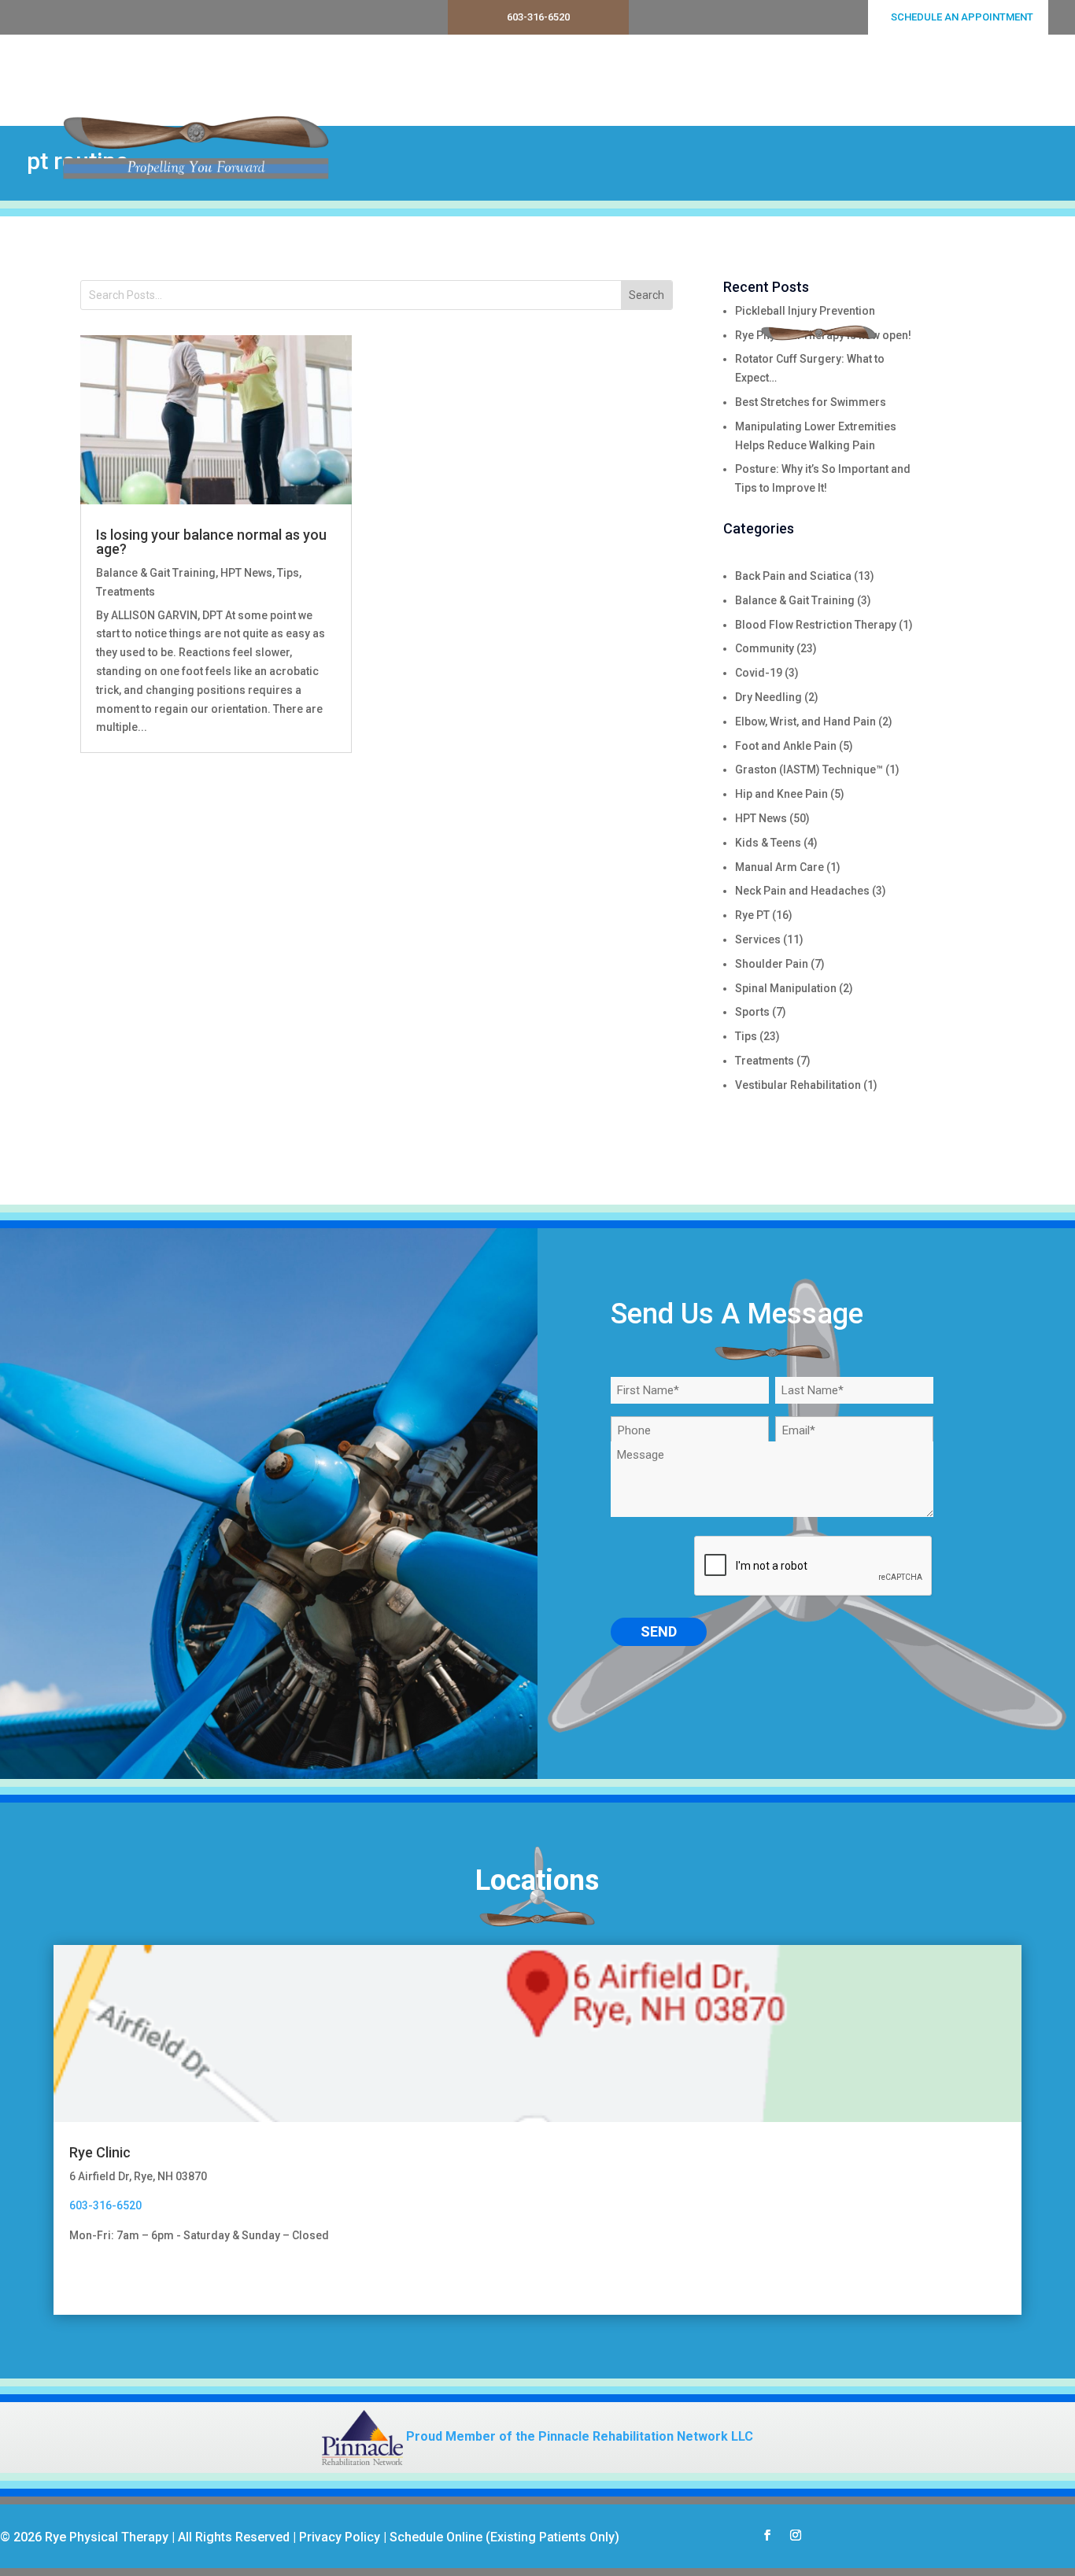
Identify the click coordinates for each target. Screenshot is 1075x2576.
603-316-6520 (538, 17)
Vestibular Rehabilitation (798, 1085)
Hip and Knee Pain (781, 794)
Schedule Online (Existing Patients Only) (504, 2537)
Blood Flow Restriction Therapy (816, 625)
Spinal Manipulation (786, 988)
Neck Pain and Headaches (802, 891)
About (781, 80)
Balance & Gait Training (156, 573)
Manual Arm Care (779, 867)
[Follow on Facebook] (767, 2535)
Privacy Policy (340, 2537)
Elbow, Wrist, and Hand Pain (805, 722)
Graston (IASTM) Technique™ (809, 769)
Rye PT (752, 915)
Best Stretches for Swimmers (811, 402)
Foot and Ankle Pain (786, 746)
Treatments (692, 80)
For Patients (856, 80)
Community (765, 648)
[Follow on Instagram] (796, 2535)
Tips (288, 573)
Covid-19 (759, 673)
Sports (752, 1012)
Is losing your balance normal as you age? (211, 542)
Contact (1001, 80)
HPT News (246, 573)
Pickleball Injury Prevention (805, 311)
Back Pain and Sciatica (793, 576)
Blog (942, 80)
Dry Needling (768, 697)
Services (596, 80)
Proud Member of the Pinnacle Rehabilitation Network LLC (578, 2436)
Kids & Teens (768, 843)
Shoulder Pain (772, 964)
